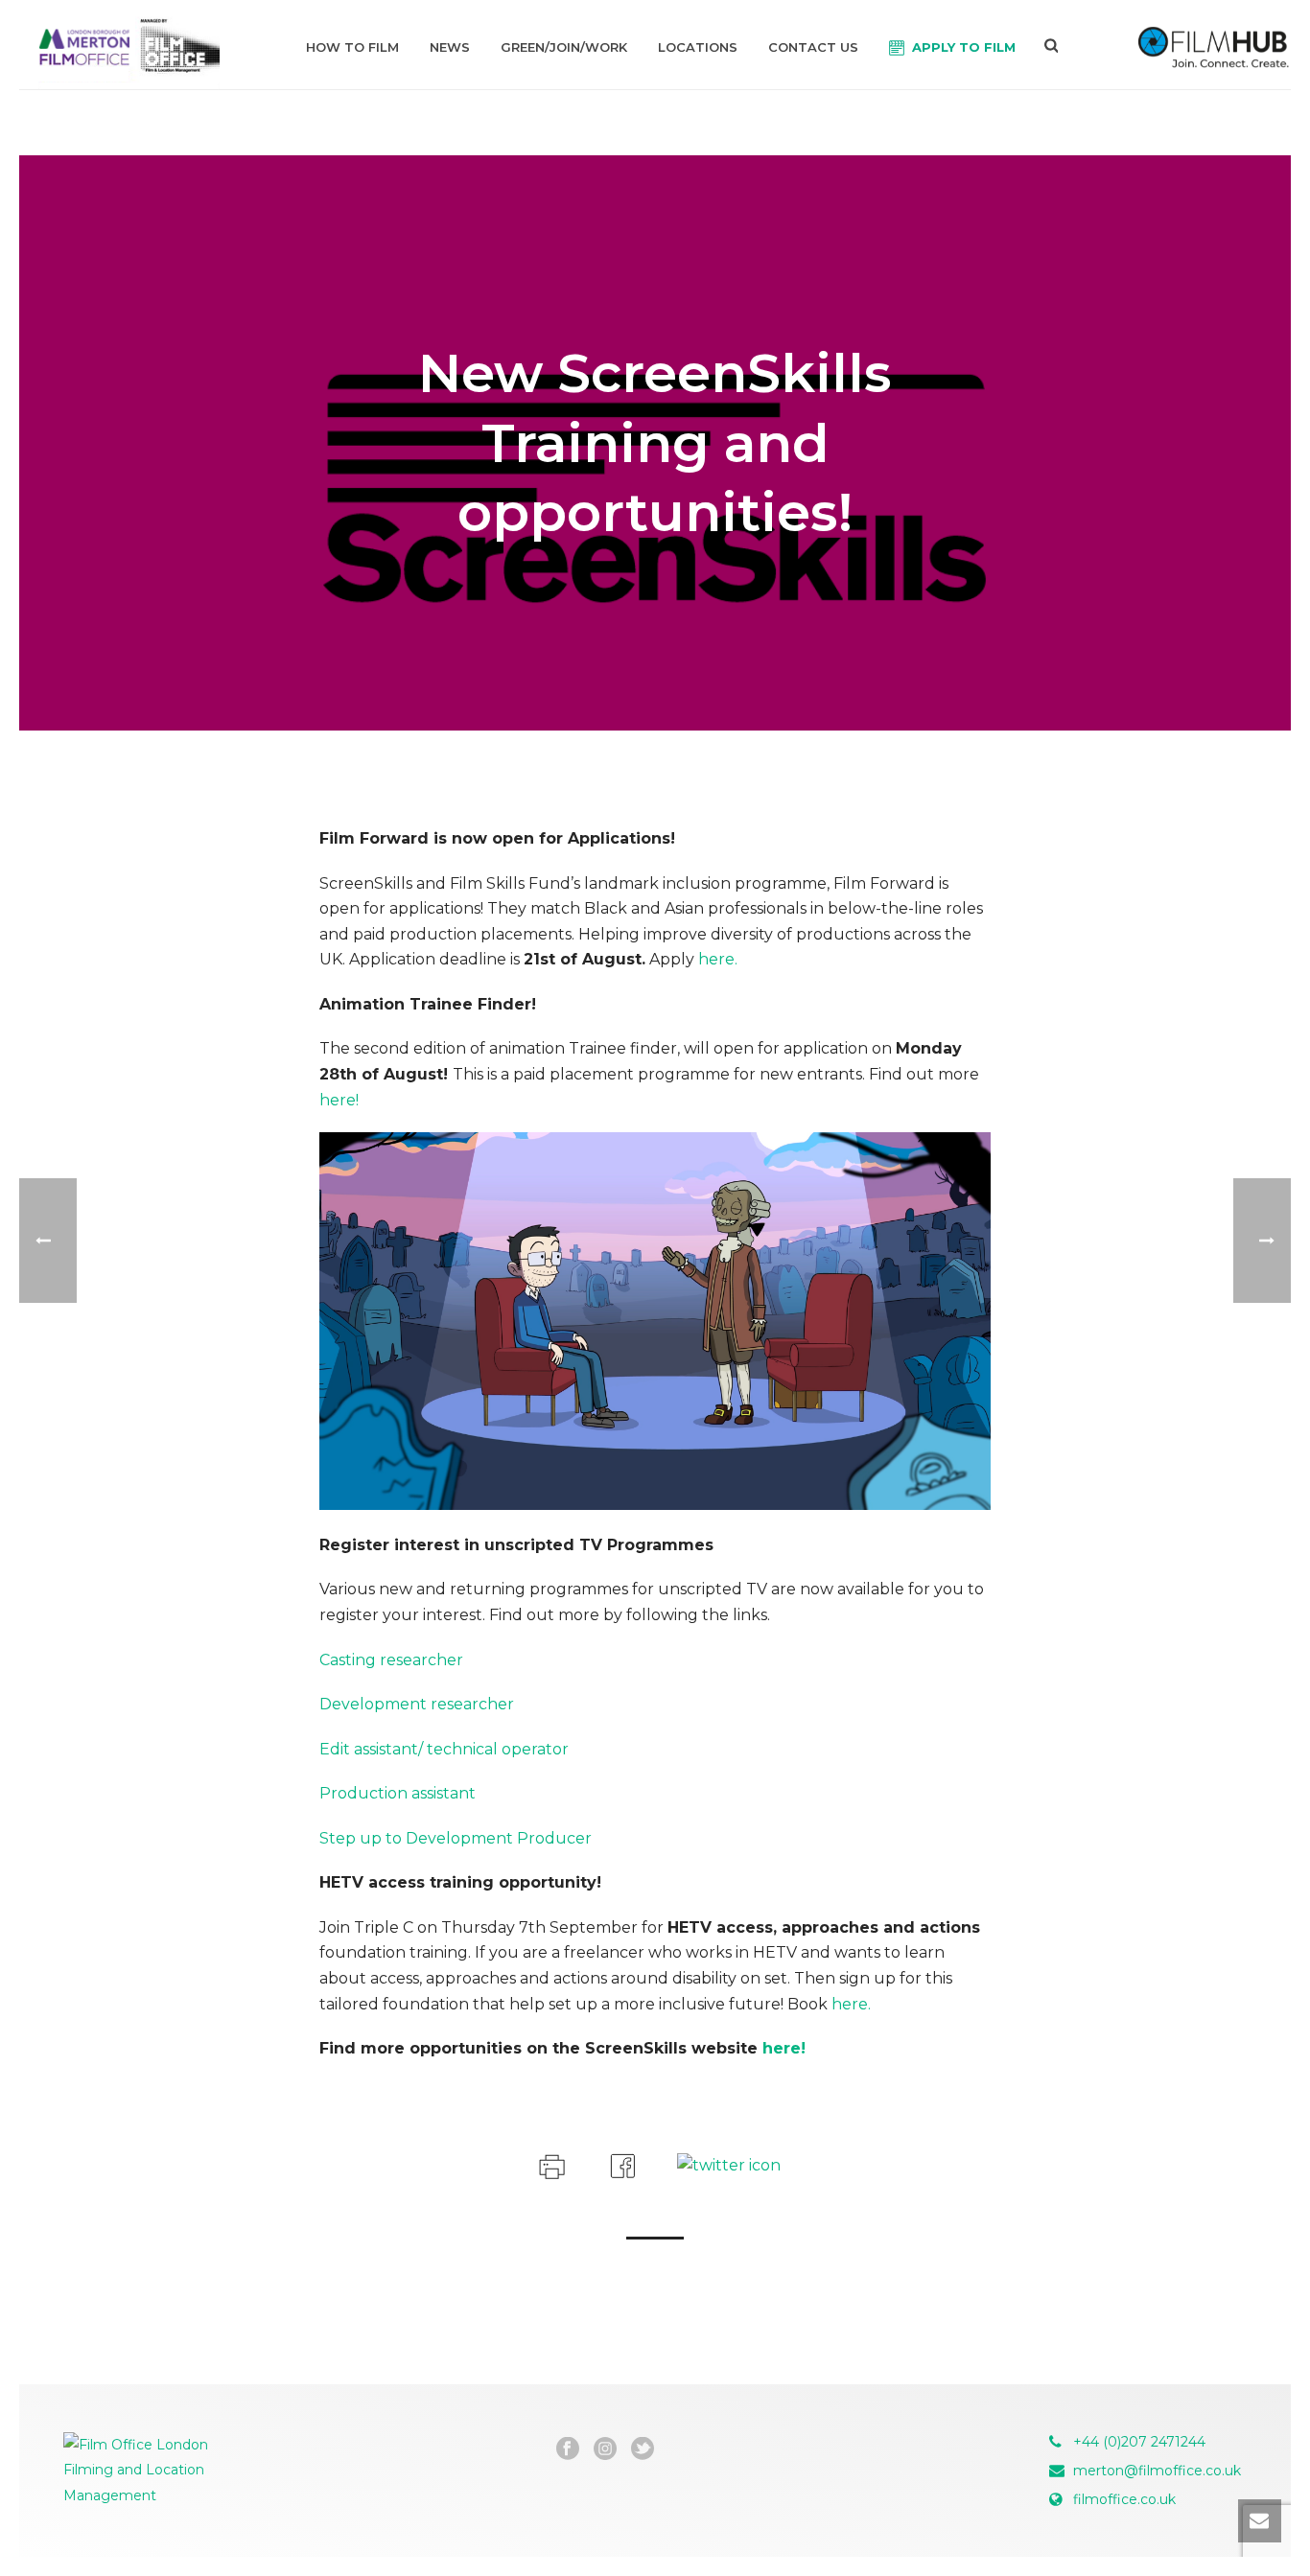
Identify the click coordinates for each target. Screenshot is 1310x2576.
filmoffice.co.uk (1124, 2499)
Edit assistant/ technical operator (444, 1749)
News (450, 47)
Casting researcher (391, 1660)
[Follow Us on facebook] (568, 2449)
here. (718, 959)
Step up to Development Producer (456, 1838)
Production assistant (398, 1793)
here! (339, 1100)
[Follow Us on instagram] (605, 2449)
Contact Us (813, 47)
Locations (698, 47)
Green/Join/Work (564, 47)
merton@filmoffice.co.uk (1157, 2471)
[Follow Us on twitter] (643, 2449)
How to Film (352, 47)
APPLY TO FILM (964, 47)
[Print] (550, 2164)
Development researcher (417, 1704)
